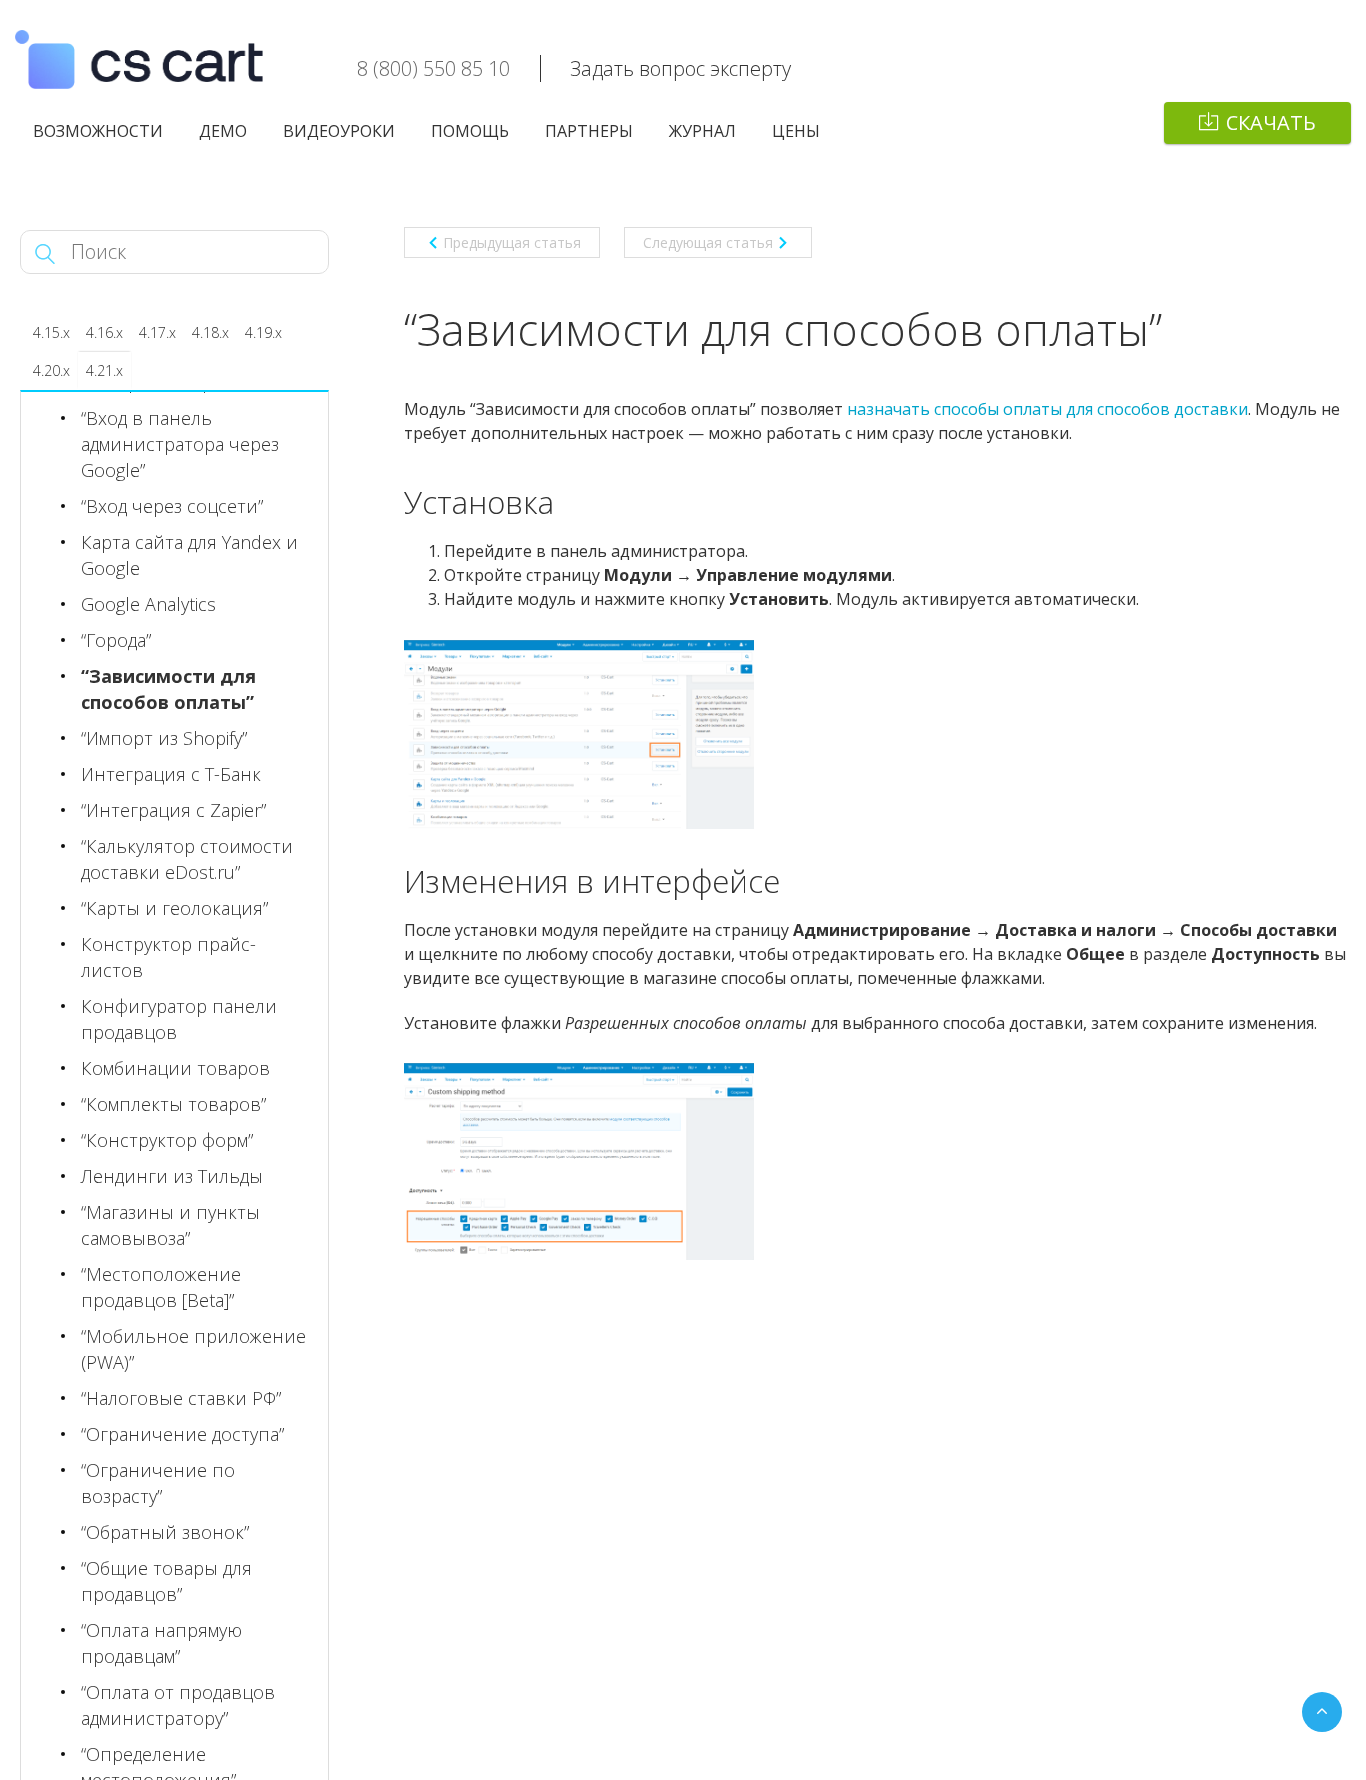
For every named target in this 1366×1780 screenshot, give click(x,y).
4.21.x (104, 370)
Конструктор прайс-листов (168, 957)
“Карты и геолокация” (174, 908)
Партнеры (589, 131)
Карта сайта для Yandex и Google (189, 555)
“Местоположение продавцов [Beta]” (161, 1287)
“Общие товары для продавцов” (166, 1581)
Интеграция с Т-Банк (171, 774)
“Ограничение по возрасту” (158, 1483)
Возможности (98, 131)
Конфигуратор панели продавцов (179, 1019)
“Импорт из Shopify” (164, 738)
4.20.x (51, 370)
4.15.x (51, 332)
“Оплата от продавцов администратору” (178, 1705)
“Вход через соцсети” (172, 506)
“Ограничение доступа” (182, 1434)
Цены (796, 131)
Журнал (702, 131)
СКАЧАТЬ (1271, 122)
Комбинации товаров (175, 1068)
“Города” (116, 640)
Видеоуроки (339, 131)
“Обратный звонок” (165, 1532)
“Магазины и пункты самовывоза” (170, 1225)
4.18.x (210, 332)
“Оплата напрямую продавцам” (161, 1643)
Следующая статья (708, 242)
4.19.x (263, 332)
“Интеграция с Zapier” (173, 810)
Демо (223, 131)
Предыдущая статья (512, 242)
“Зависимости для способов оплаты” (168, 689)
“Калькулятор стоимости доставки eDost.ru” (187, 859)
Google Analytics (148, 604)
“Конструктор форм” (167, 1140)
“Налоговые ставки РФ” (181, 1398)
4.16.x (104, 332)
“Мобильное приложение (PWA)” (193, 1349)
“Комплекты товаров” (173, 1104)
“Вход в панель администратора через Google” (180, 444)
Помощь (470, 131)
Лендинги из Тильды (172, 1176)
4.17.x (157, 332)
